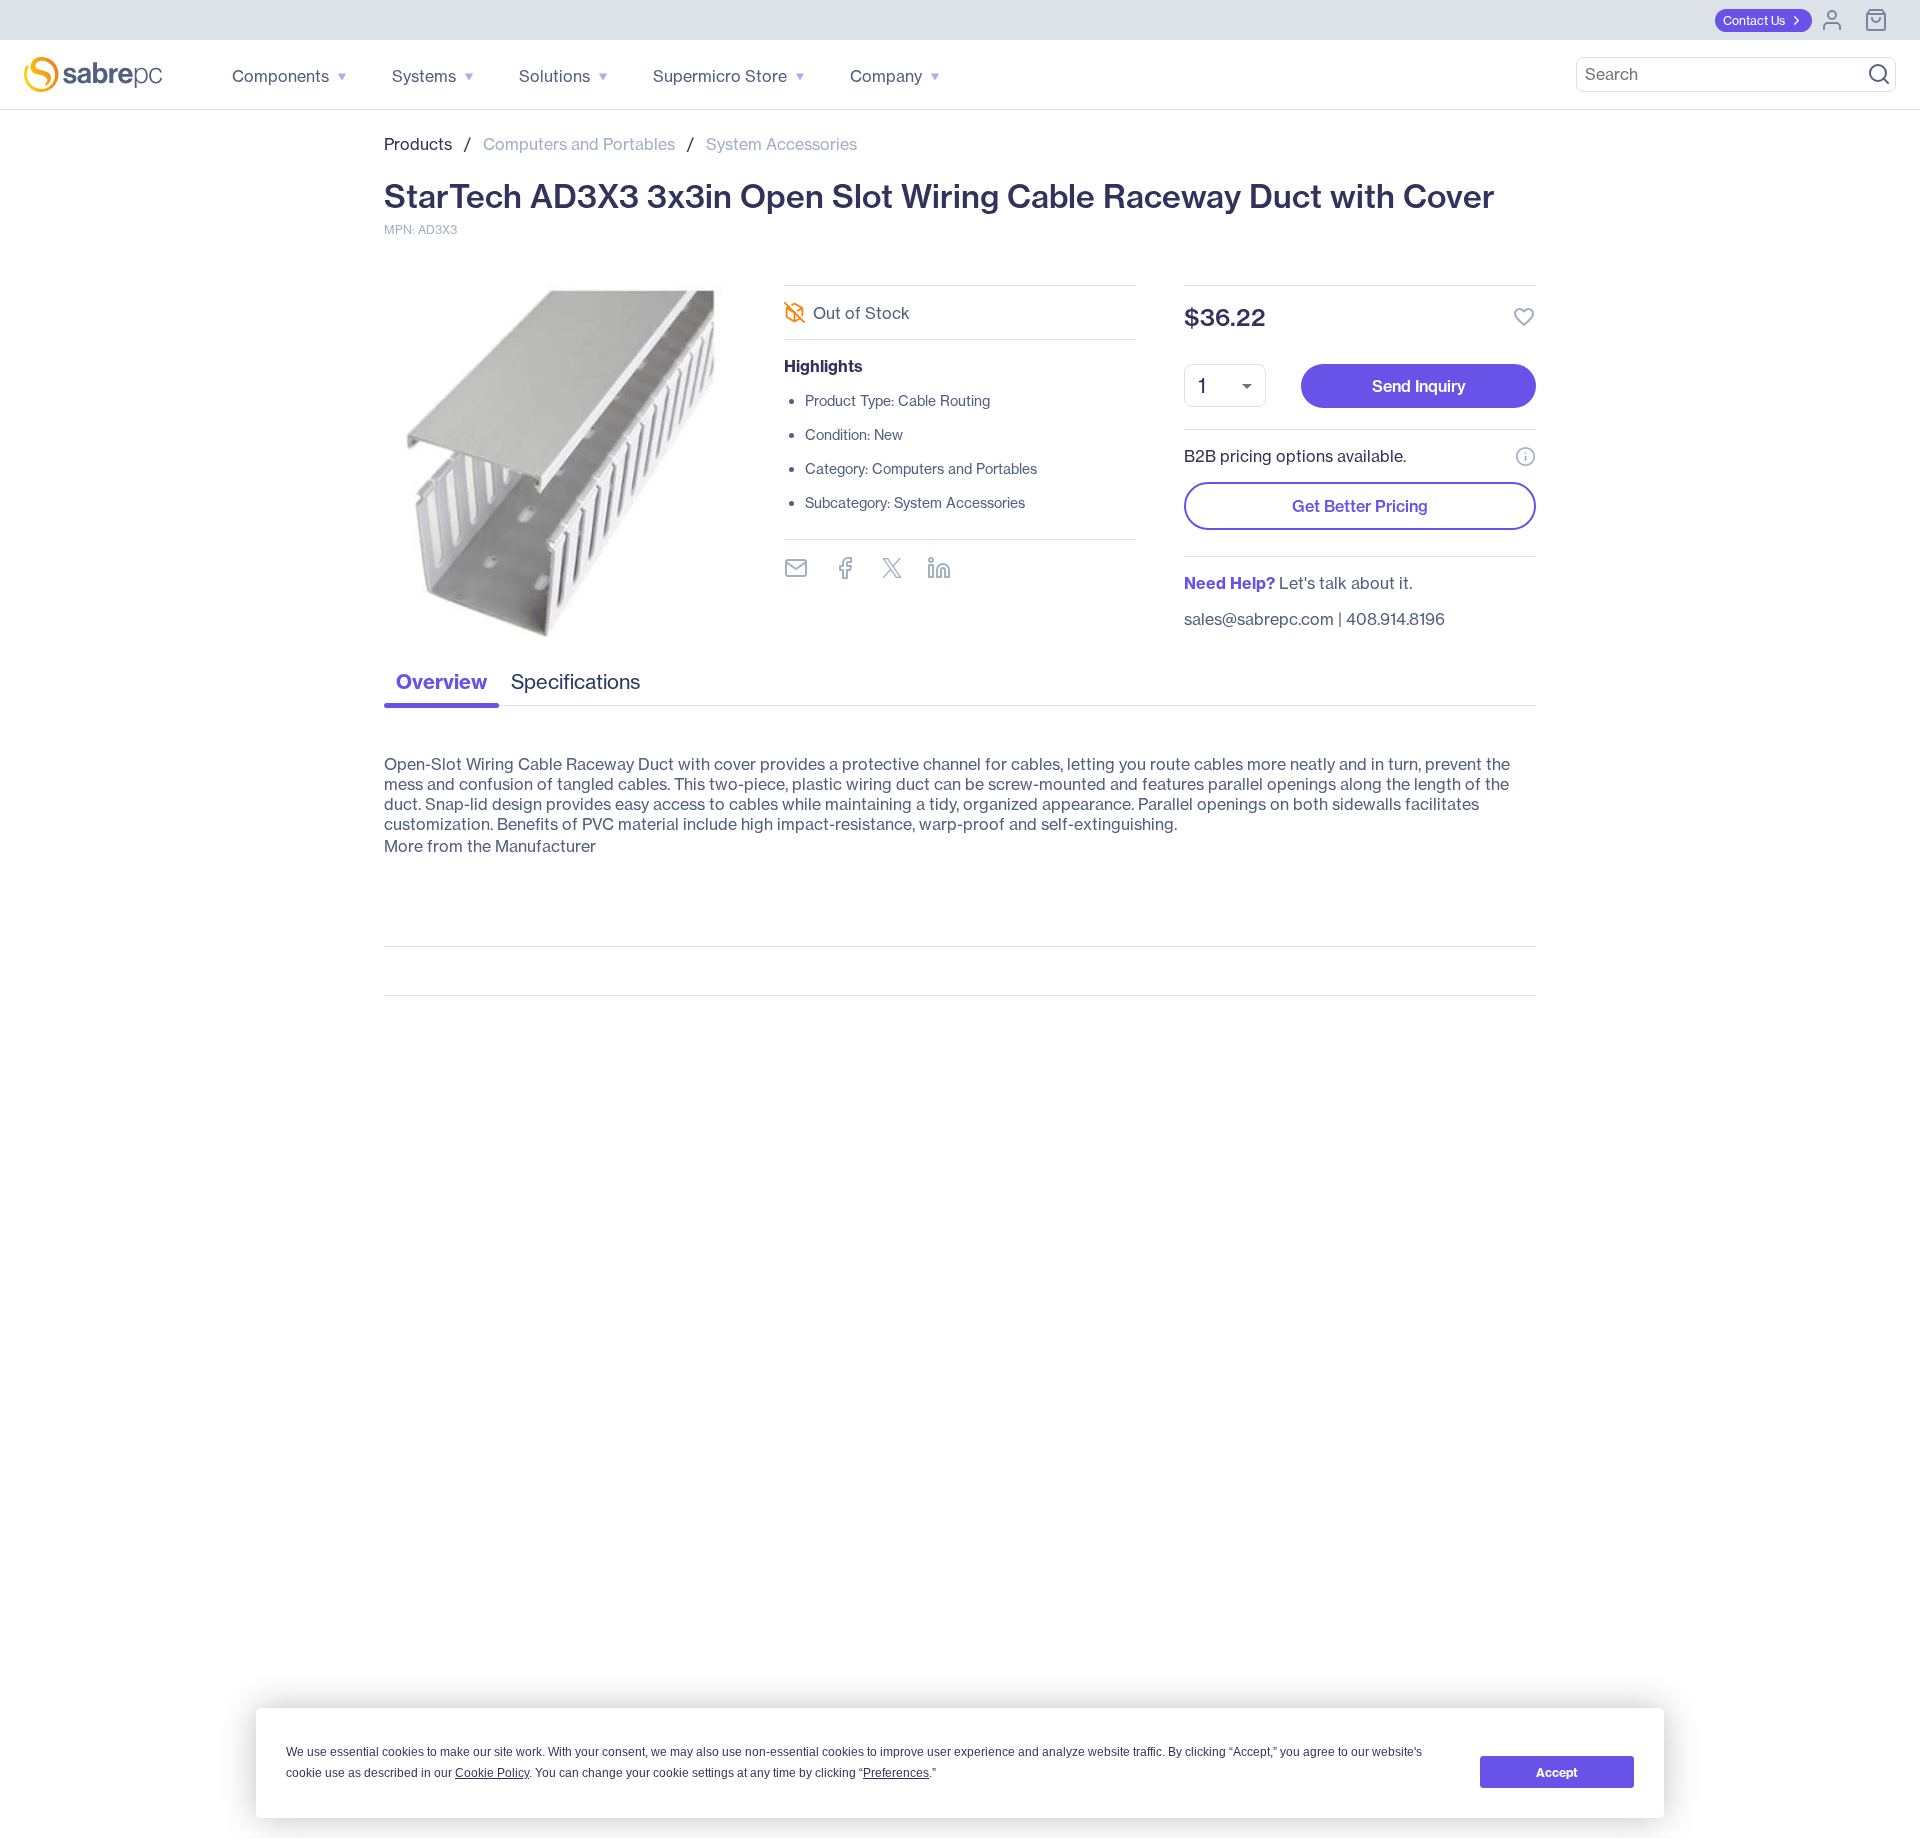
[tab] (441, 687)
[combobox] (1225, 385)
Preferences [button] (896, 1773)
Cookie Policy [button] (492, 1773)
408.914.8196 (1395, 619)
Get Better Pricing (1360, 506)
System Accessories (781, 144)
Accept (1557, 1772)
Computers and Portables (579, 144)
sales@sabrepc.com (1259, 619)
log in (1402, 263)
